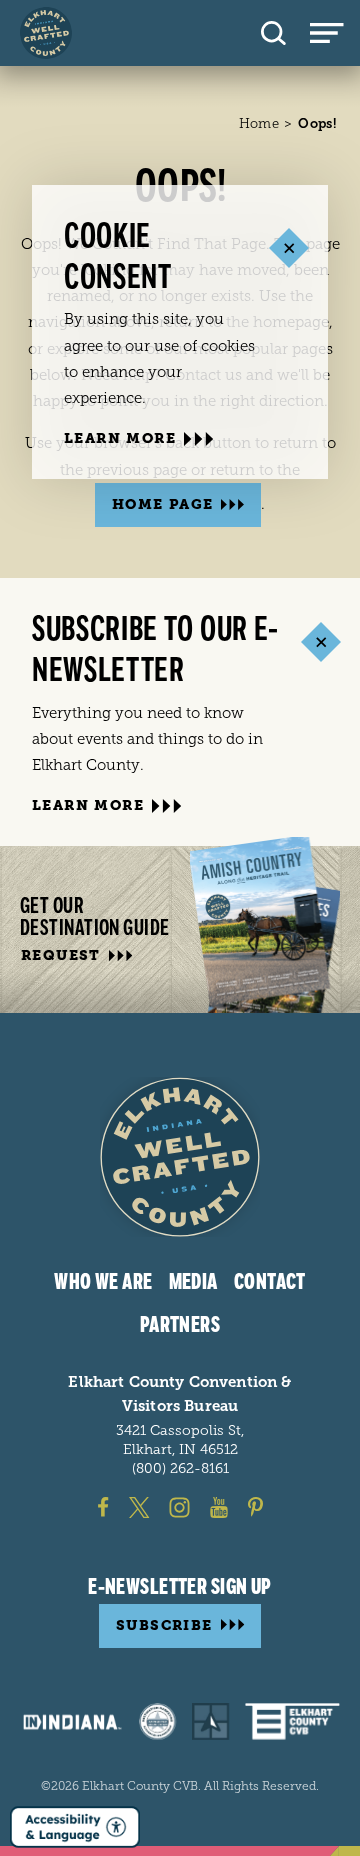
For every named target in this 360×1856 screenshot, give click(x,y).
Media (193, 1282)
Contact (270, 1282)
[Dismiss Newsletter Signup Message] (320, 641)
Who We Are (103, 1282)
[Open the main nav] (335, 33)
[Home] (46, 33)
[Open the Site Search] (273, 33)
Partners (180, 1325)
